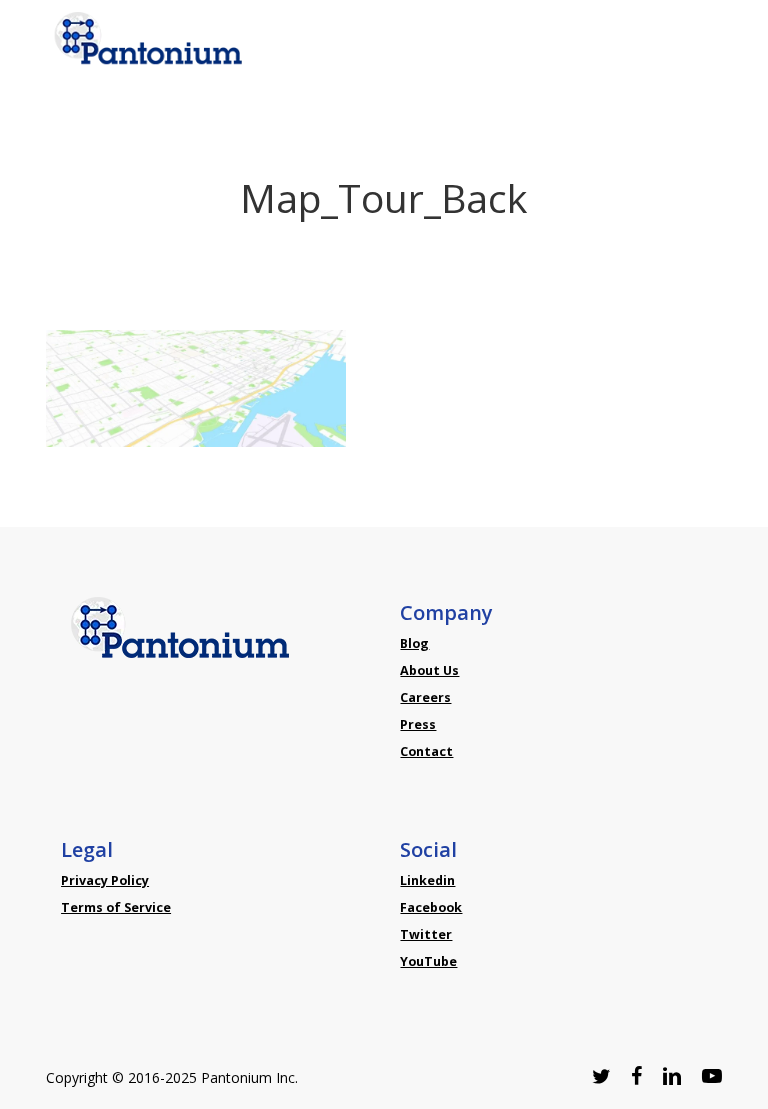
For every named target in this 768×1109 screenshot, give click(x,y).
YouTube (428, 961)
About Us (429, 670)
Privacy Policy (105, 880)
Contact (426, 751)
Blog (414, 643)
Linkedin (427, 880)
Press (418, 724)
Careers (425, 697)
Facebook (431, 907)
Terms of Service (116, 907)
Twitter (426, 934)
